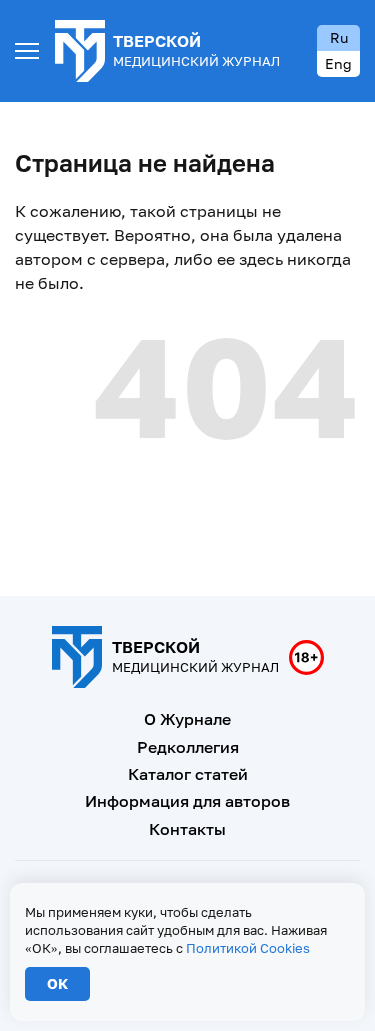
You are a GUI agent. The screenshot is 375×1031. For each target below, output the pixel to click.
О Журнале (187, 719)
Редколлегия (188, 747)
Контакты (187, 829)
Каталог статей (188, 774)
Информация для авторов (187, 801)
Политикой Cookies (248, 948)
